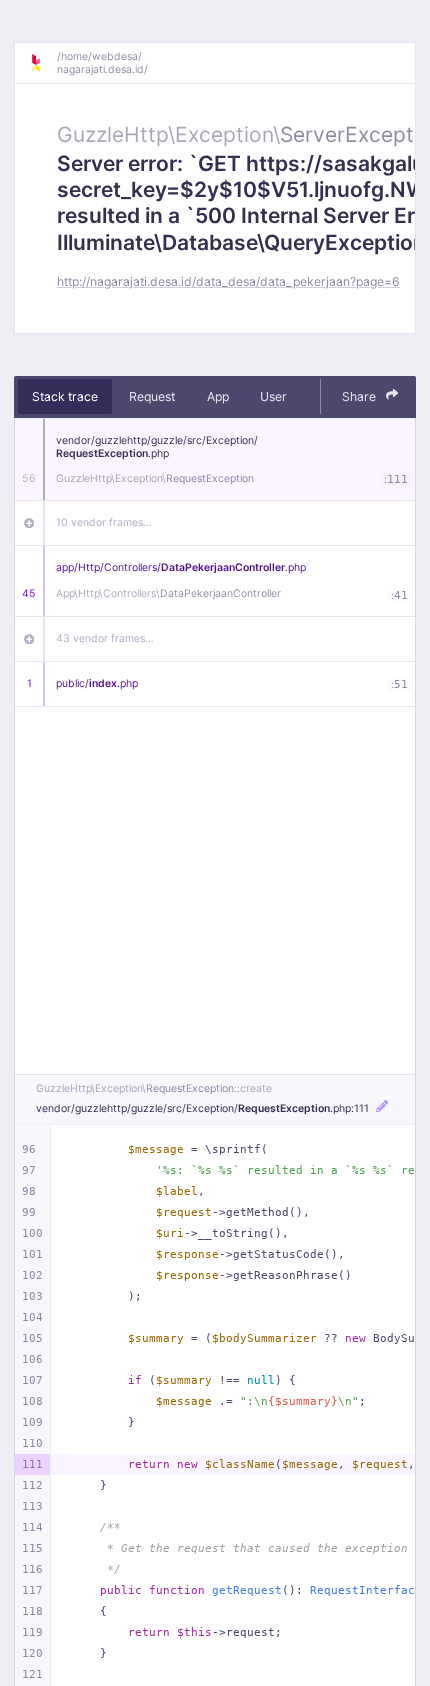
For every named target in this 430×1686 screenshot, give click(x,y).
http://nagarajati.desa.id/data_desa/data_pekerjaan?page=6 (228, 281)
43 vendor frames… (105, 638)
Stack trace (65, 396)
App (218, 396)
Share (360, 396)
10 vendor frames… (104, 522)
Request (152, 396)
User (273, 396)
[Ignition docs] (43, 63)
